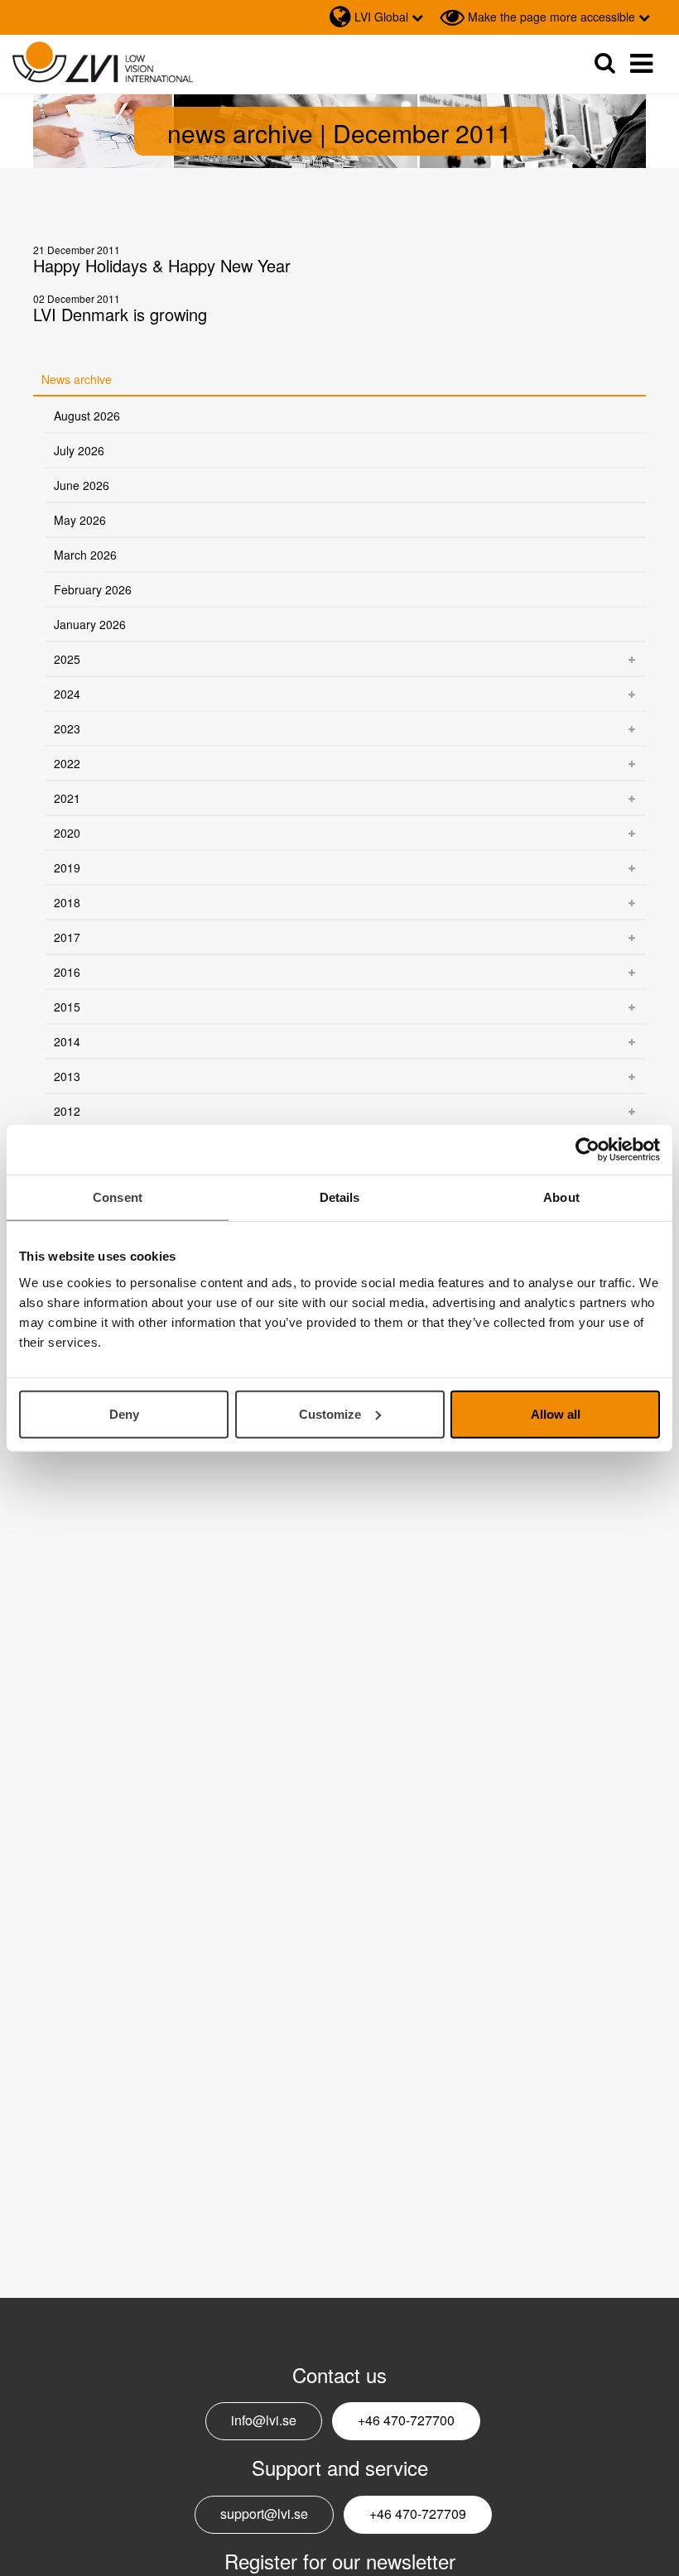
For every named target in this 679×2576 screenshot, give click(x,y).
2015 (67, 1007)
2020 (67, 833)
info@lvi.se (264, 2420)
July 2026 (79, 450)
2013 (67, 1076)
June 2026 (82, 485)
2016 (67, 972)
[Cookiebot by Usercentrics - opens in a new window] (588, 1150)
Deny (124, 1413)
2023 (67, 728)
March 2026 (85, 555)
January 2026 (90, 624)
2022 (67, 763)
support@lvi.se (264, 2514)
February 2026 (93, 589)
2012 (67, 1111)
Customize (330, 1413)
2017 (67, 937)
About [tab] (561, 1197)
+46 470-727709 (418, 2514)
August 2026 (87, 416)
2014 (67, 1041)
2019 (67, 867)
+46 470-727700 (406, 2420)
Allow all (556, 1413)
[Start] (103, 62)
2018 (67, 902)
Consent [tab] (118, 1197)
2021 (67, 798)
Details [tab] (340, 1197)
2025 (67, 659)
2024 (67, 694)
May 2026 (80, 520)
